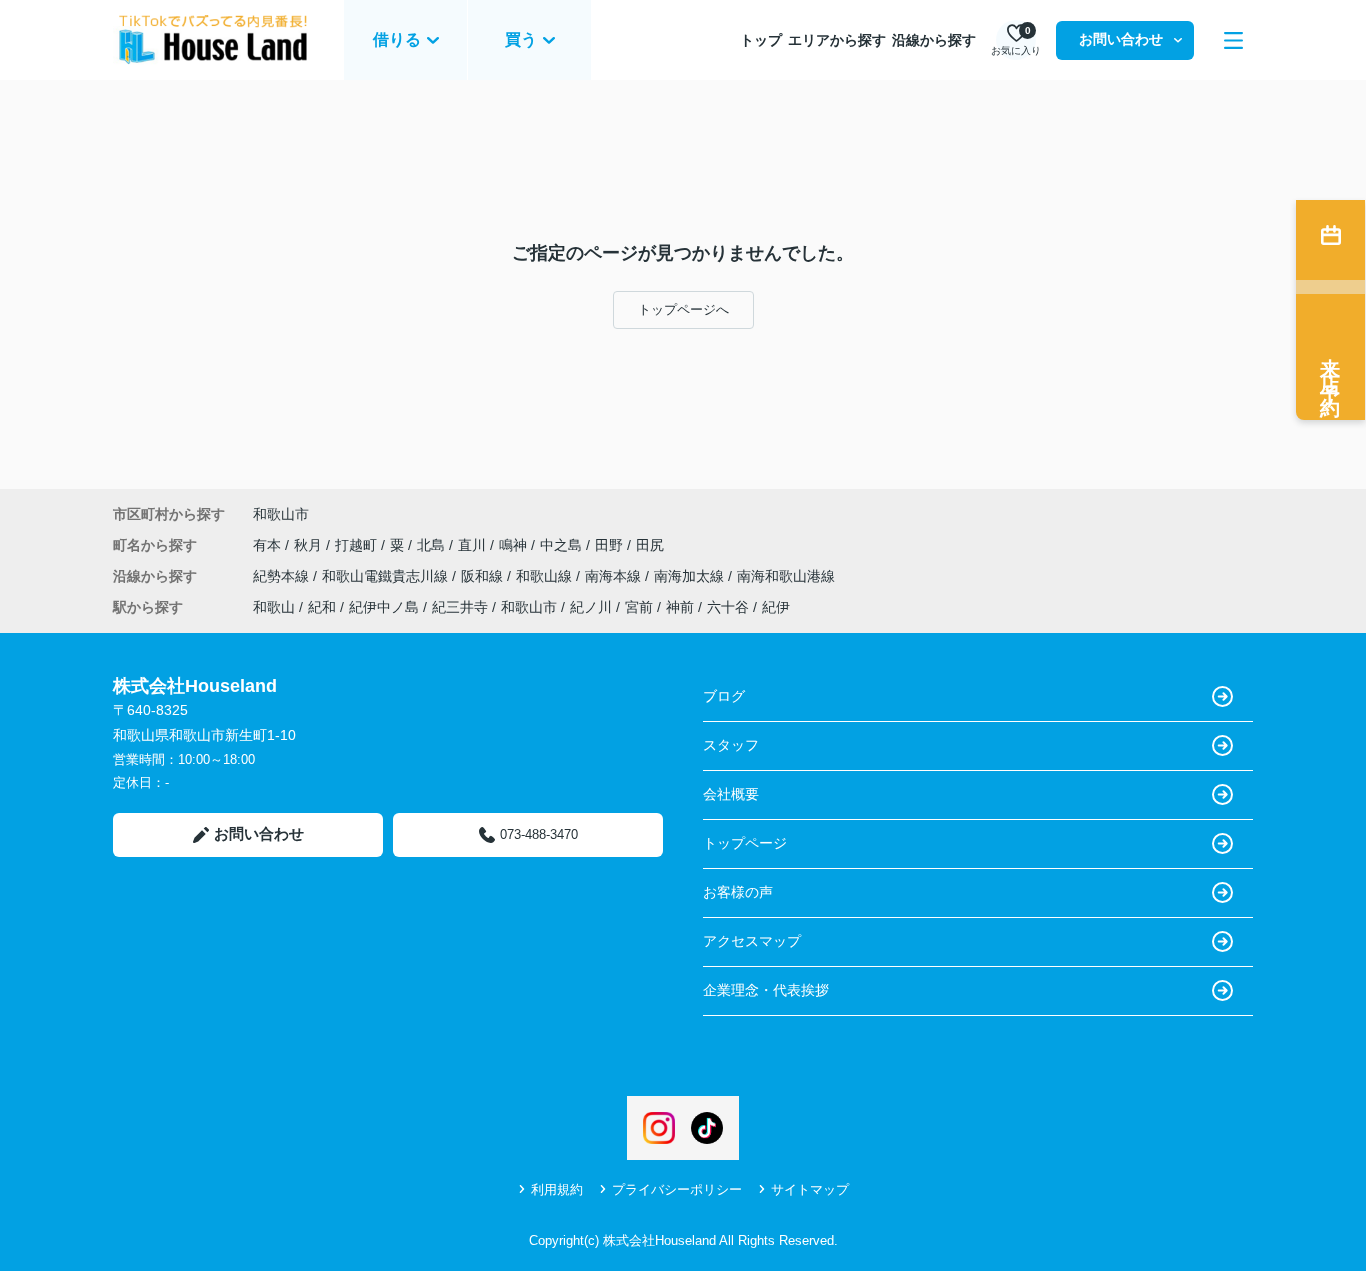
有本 (269, 545)
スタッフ (731, 745)
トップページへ (683, 309)
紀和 (322, 607)
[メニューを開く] (1233, 40)
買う (521, 39)
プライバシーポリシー (677, 1189)
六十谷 (728, 607)
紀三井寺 (460, 607)
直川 (474, 545)
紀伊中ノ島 (384, 607)
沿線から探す (934, 40)
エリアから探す (837, 40)
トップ (761, 40)
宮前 (639, 607)
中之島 (563, 545)
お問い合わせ (1121, 39)
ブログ (724, 696)
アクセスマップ (752, 941)
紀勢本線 (283, 576)
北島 (433, 545)
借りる (397, 39)
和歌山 (274, 607)
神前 (680, 607)
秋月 (310, 545)
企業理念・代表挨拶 (766, 990)
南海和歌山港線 (786, 576)
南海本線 (615, 576)
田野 (611, 545)
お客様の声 (738, 892)
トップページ (745, 843)
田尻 (650, 545)
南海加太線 (691, 576)
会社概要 (731, 794)
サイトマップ (810, 1189)
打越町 (358, 545)
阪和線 (484, 576)
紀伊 (776, 607)
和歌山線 (546, 576)
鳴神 (515, 545)
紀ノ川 (591, 607)
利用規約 (557, 1189)
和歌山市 (281, 514)
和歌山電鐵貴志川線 (387, 576)
